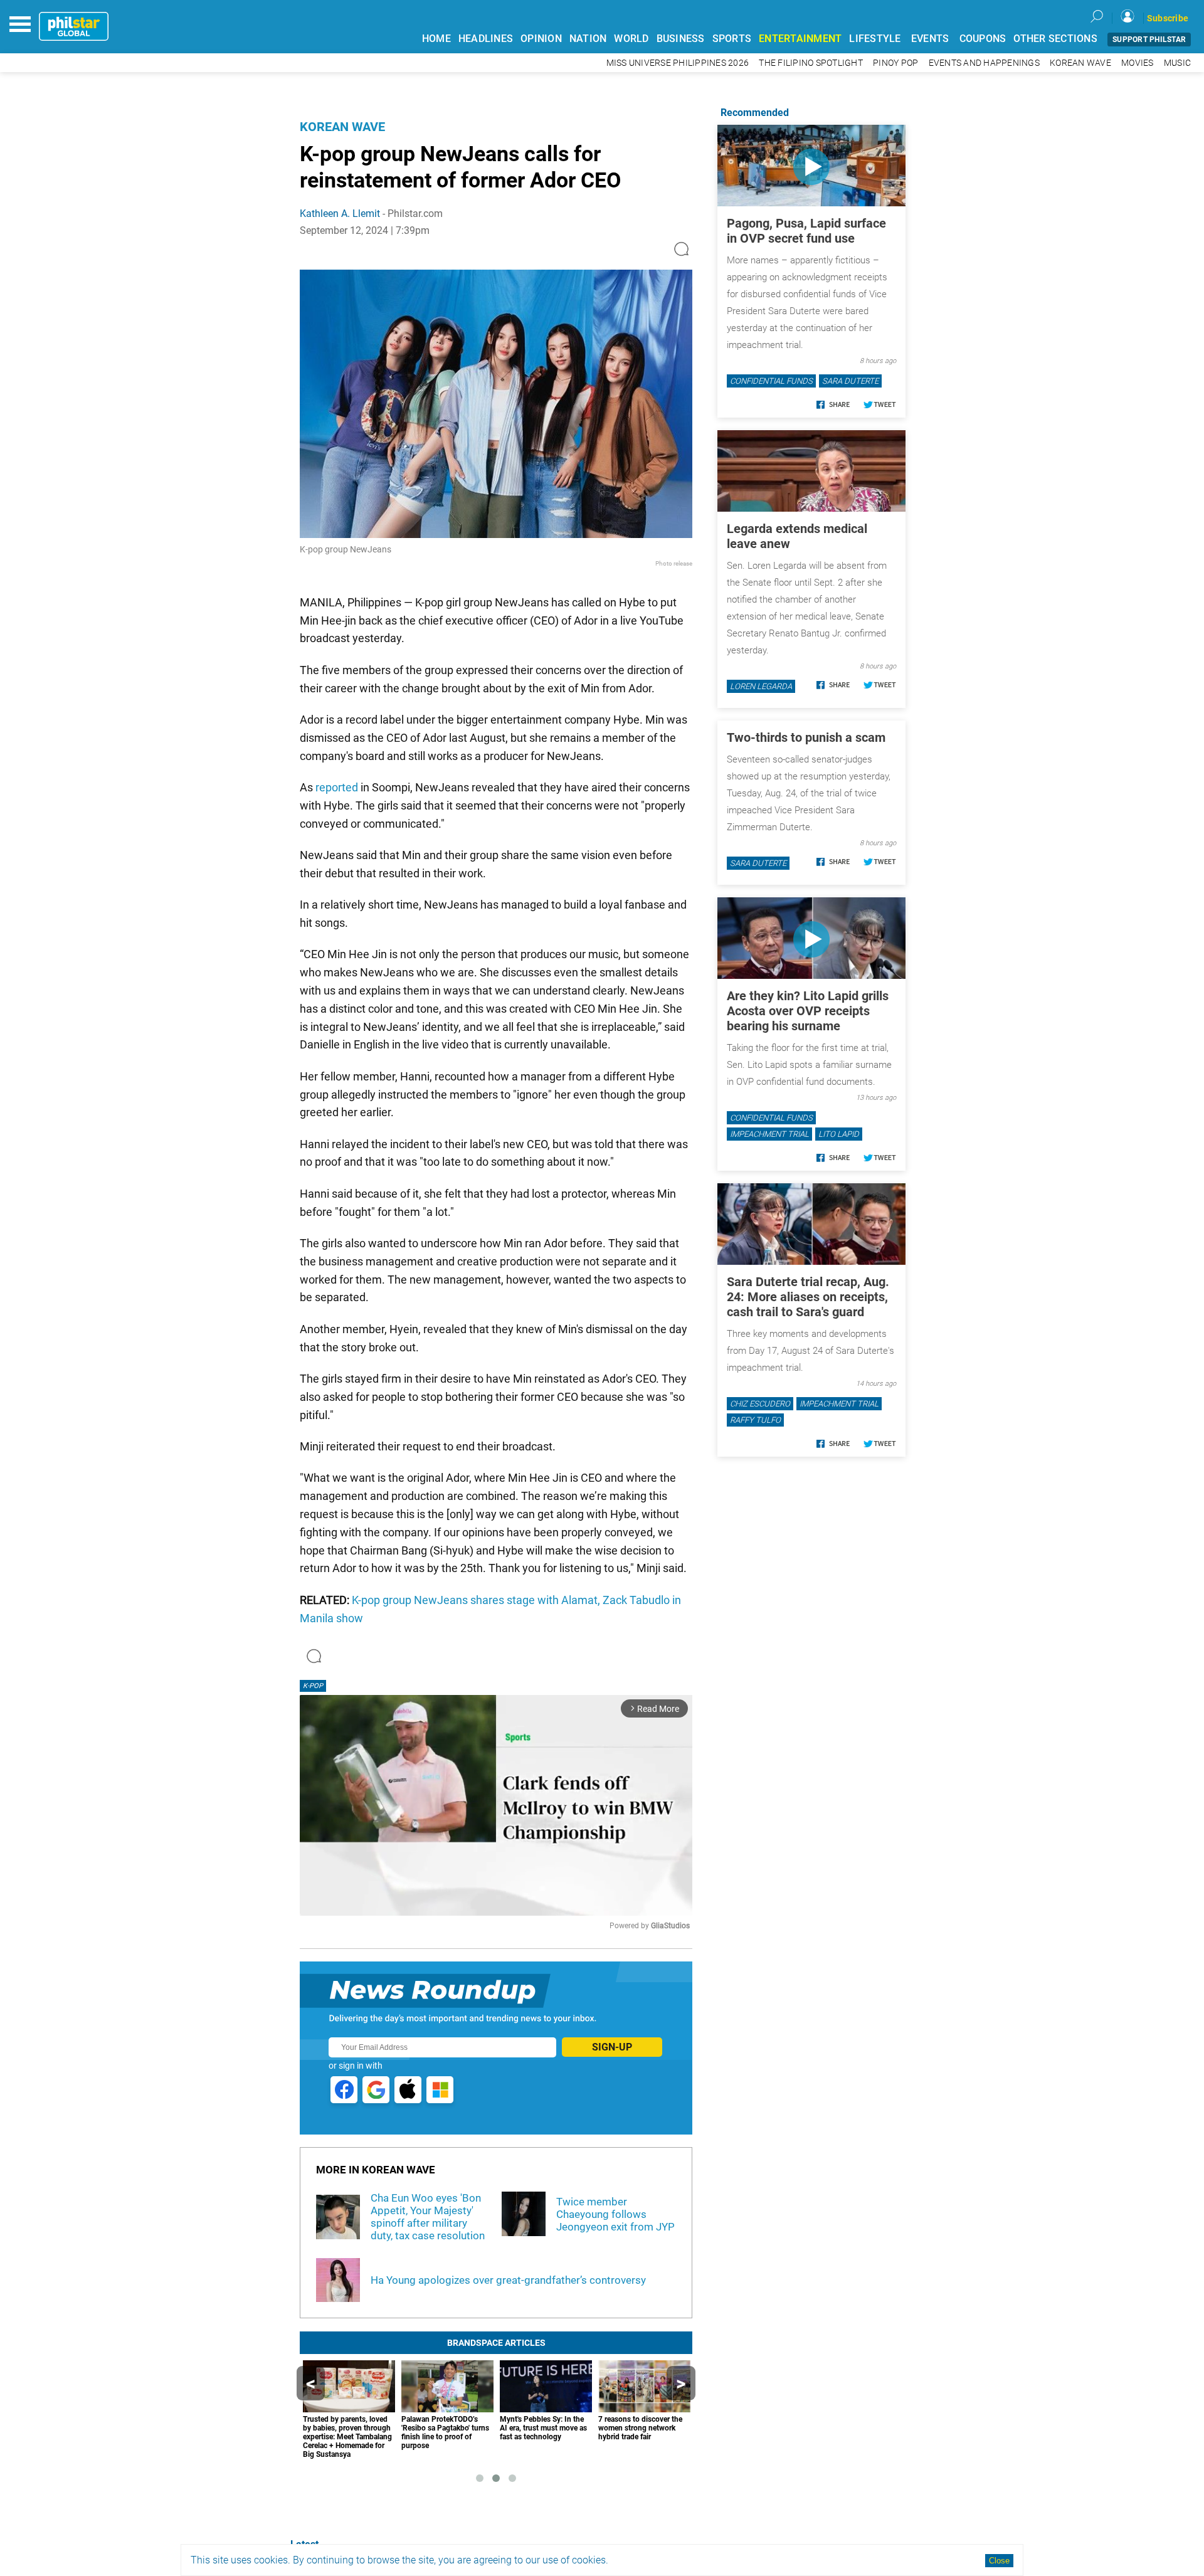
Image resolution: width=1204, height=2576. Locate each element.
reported (337, 787)
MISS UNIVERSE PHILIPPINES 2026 (678, 63)
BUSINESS (681, 39)
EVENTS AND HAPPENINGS (984, 63)
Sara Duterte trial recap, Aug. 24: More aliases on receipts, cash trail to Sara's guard (808, 1297)
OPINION (541, 39)
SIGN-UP (612, 2047)
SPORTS (732, 39)
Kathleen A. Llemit (340, 214)
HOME (436, 39)
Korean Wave (342, 127)
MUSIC (1177, 63)
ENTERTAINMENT (800, 39)
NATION (588, 39)
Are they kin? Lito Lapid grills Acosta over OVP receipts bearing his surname (808, 1011)
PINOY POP (895, 63)
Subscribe (1168, 18)
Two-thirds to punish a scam (806, 737)
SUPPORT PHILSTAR (1149, 40)
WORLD (631, 39)
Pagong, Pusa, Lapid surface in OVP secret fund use (806, 231)
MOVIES (1138, 63)
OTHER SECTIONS (1055, 39)
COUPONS (983, 39)
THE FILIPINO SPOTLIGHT (811, 63)
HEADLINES (486, 39)
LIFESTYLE (875, 39)
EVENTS (930, 39)
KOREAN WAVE (1080, 63)
